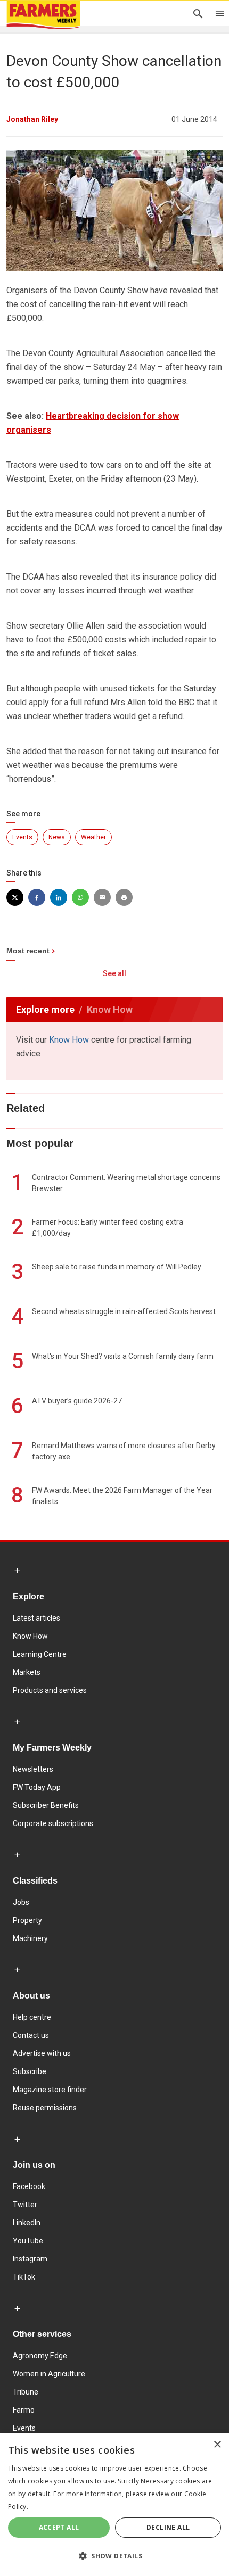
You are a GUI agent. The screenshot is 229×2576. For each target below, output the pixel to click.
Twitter (25, 2205)
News (57, 837)
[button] (114, 2556)
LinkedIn (27, 2223)
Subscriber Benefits (46, 1805)
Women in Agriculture (49, 2374)
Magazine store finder (50, 2090)
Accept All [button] (59, 2527)
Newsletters (33, 1769)
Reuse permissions (45, 2108)
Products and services (50, 1690)
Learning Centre (40, 1654)
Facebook (29, 2186)
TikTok (24, 2277)
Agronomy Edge (40, 2356)
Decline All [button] (168, 2527)
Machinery (30, 1938)
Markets (27, 1672)
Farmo (24, 2410)
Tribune (26, 2392)
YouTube (28, 2241)
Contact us (31, 2035)
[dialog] (114, 2505)
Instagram (30, 2259)
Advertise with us (42, 2053)
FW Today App (37, 1787)
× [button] (217, 2445)
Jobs (21, 1902)
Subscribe (30, 2071)
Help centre (32, 2017)
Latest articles (36, 1618)
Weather (93, 837)
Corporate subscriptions (53, 1823)
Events (22, 837)
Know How (69, 1040)
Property (27, 1920)
